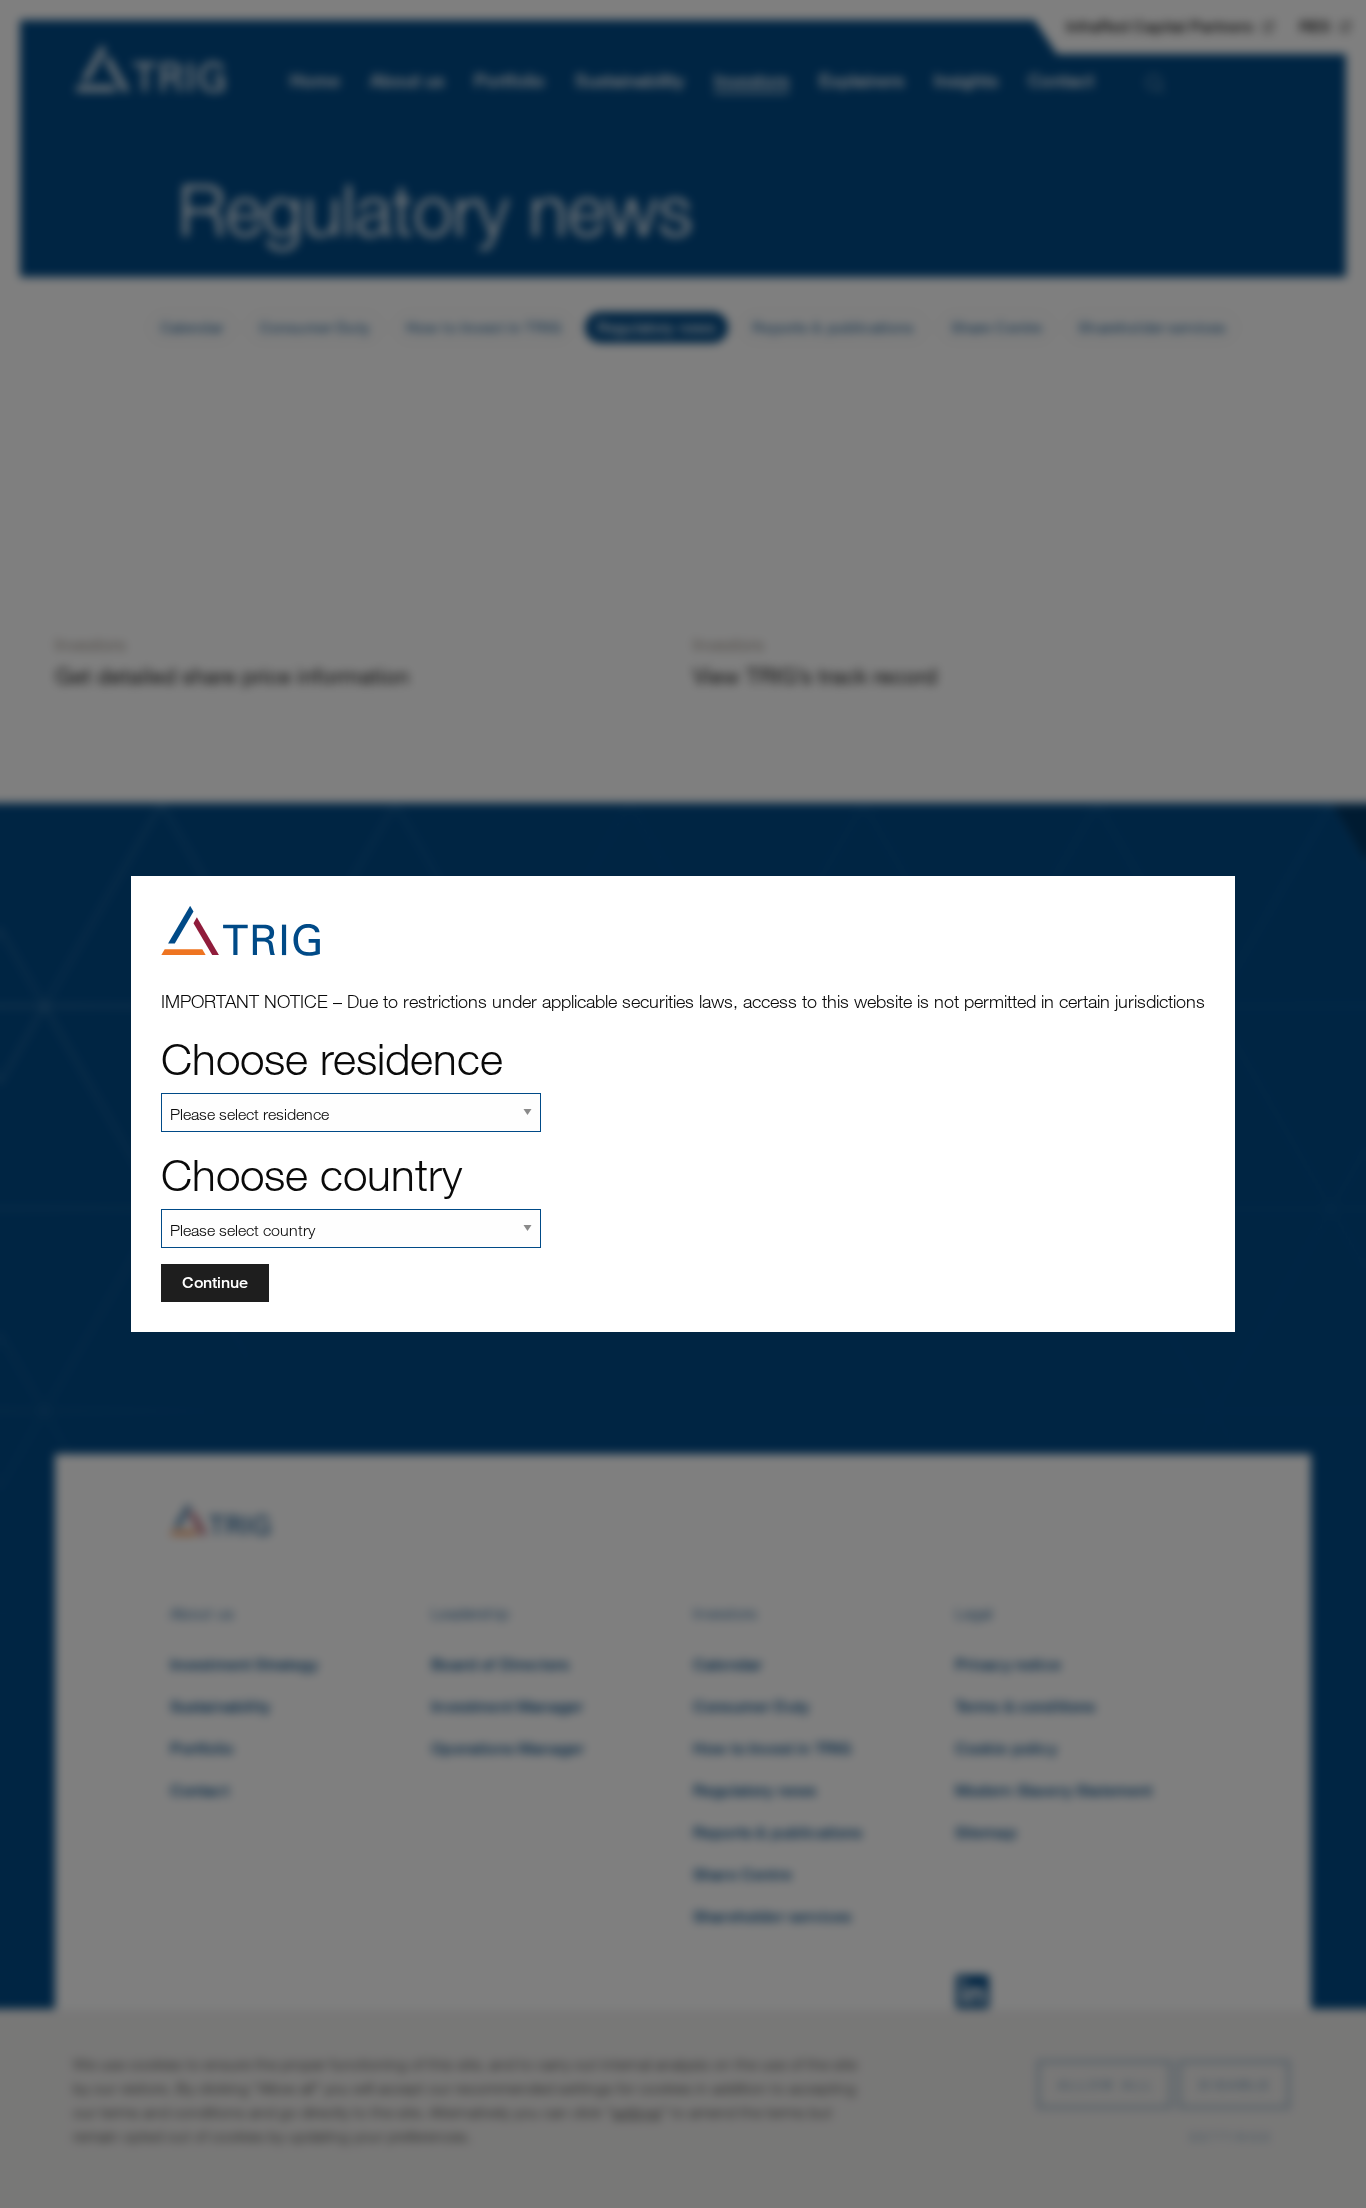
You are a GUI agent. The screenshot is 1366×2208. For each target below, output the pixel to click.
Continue (215, 1282)
